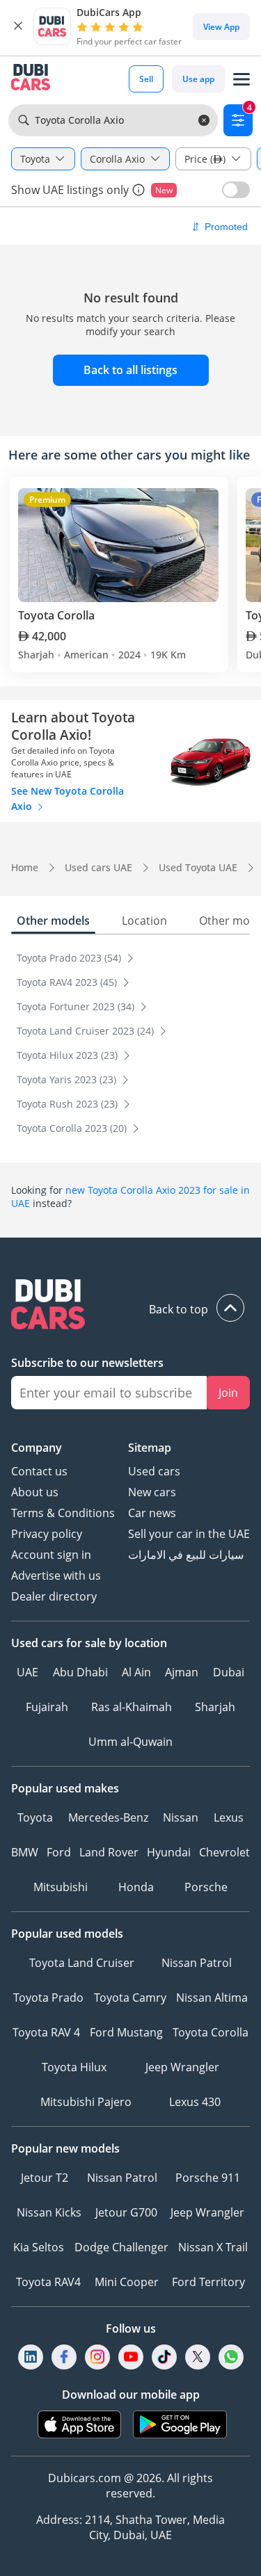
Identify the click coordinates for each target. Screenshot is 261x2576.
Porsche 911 (208, 2178)
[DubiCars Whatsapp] (231, 2357)
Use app (198, 79)
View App (221, 27)
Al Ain (136, 1672)
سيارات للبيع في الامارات (186, 1555)
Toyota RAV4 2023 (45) (68, 982)
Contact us (39, 1471)
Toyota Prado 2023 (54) (70, 958)
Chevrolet (224, 1852)
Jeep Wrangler (182, 2067)
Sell (146, 79)
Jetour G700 (126, 2212)
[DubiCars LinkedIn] (31, 2357)
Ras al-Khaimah (132, 1707)
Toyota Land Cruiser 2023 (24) (87, 1031)
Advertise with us (56, 1575)
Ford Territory (208, 2282)
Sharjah (215, 1707)
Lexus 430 (195, 2102)
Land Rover (109, 1852)
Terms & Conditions (63, 1513)
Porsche (206, 1887)
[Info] (139, 190)
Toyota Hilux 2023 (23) (69, 1055)
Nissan (181, 1817)
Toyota (35, 1817)
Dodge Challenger (121, 2247)
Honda (136, 1887)
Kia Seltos (39, 2247)
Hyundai (169, 1852)
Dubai (229, 1672)
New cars (152, 1492)
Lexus (229, 1817)
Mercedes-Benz (108, 1817)
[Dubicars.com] (130, 1306)
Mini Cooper (127, 2282)
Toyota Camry (130, 1998)
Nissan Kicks (49, 2212)
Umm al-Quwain (130, 1742)
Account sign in (51, 1555)
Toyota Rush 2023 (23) (69, 1104)
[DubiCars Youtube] (131, 2357)
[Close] (18, 26)
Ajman (182, 1672)
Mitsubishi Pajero (86, 2102)
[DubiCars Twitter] (198, 2357)
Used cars (154, 1471)
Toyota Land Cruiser (82, 1963)
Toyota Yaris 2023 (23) (68, 1079)
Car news (152, 1513)
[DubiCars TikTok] (164, 2357)
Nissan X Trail (213, 2247)
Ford (59, 1852)
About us (35, 1492)
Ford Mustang (126, 2032)
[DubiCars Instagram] (97, 2357)
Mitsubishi (61, 1887)
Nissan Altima (212, 1998)
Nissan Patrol (197, 1963)
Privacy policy (47, 1534)
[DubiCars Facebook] (64, 2357)
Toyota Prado (48, 1998)
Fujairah (47, 1707)
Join (228, 1393)
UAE (27, 1672)
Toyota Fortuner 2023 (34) (77, 1006)
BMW (25, 1852)
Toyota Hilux (74, 2067)
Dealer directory (54, 1596)
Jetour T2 (45, 2178)
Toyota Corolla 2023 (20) (73, 1128)
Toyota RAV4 (48, 2282)
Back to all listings (130, 370)
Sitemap (150, 1448)
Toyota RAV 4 (46, 2032)
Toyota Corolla (211, 2032)
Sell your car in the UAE (189, 1534)
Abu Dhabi (80, 1672)
